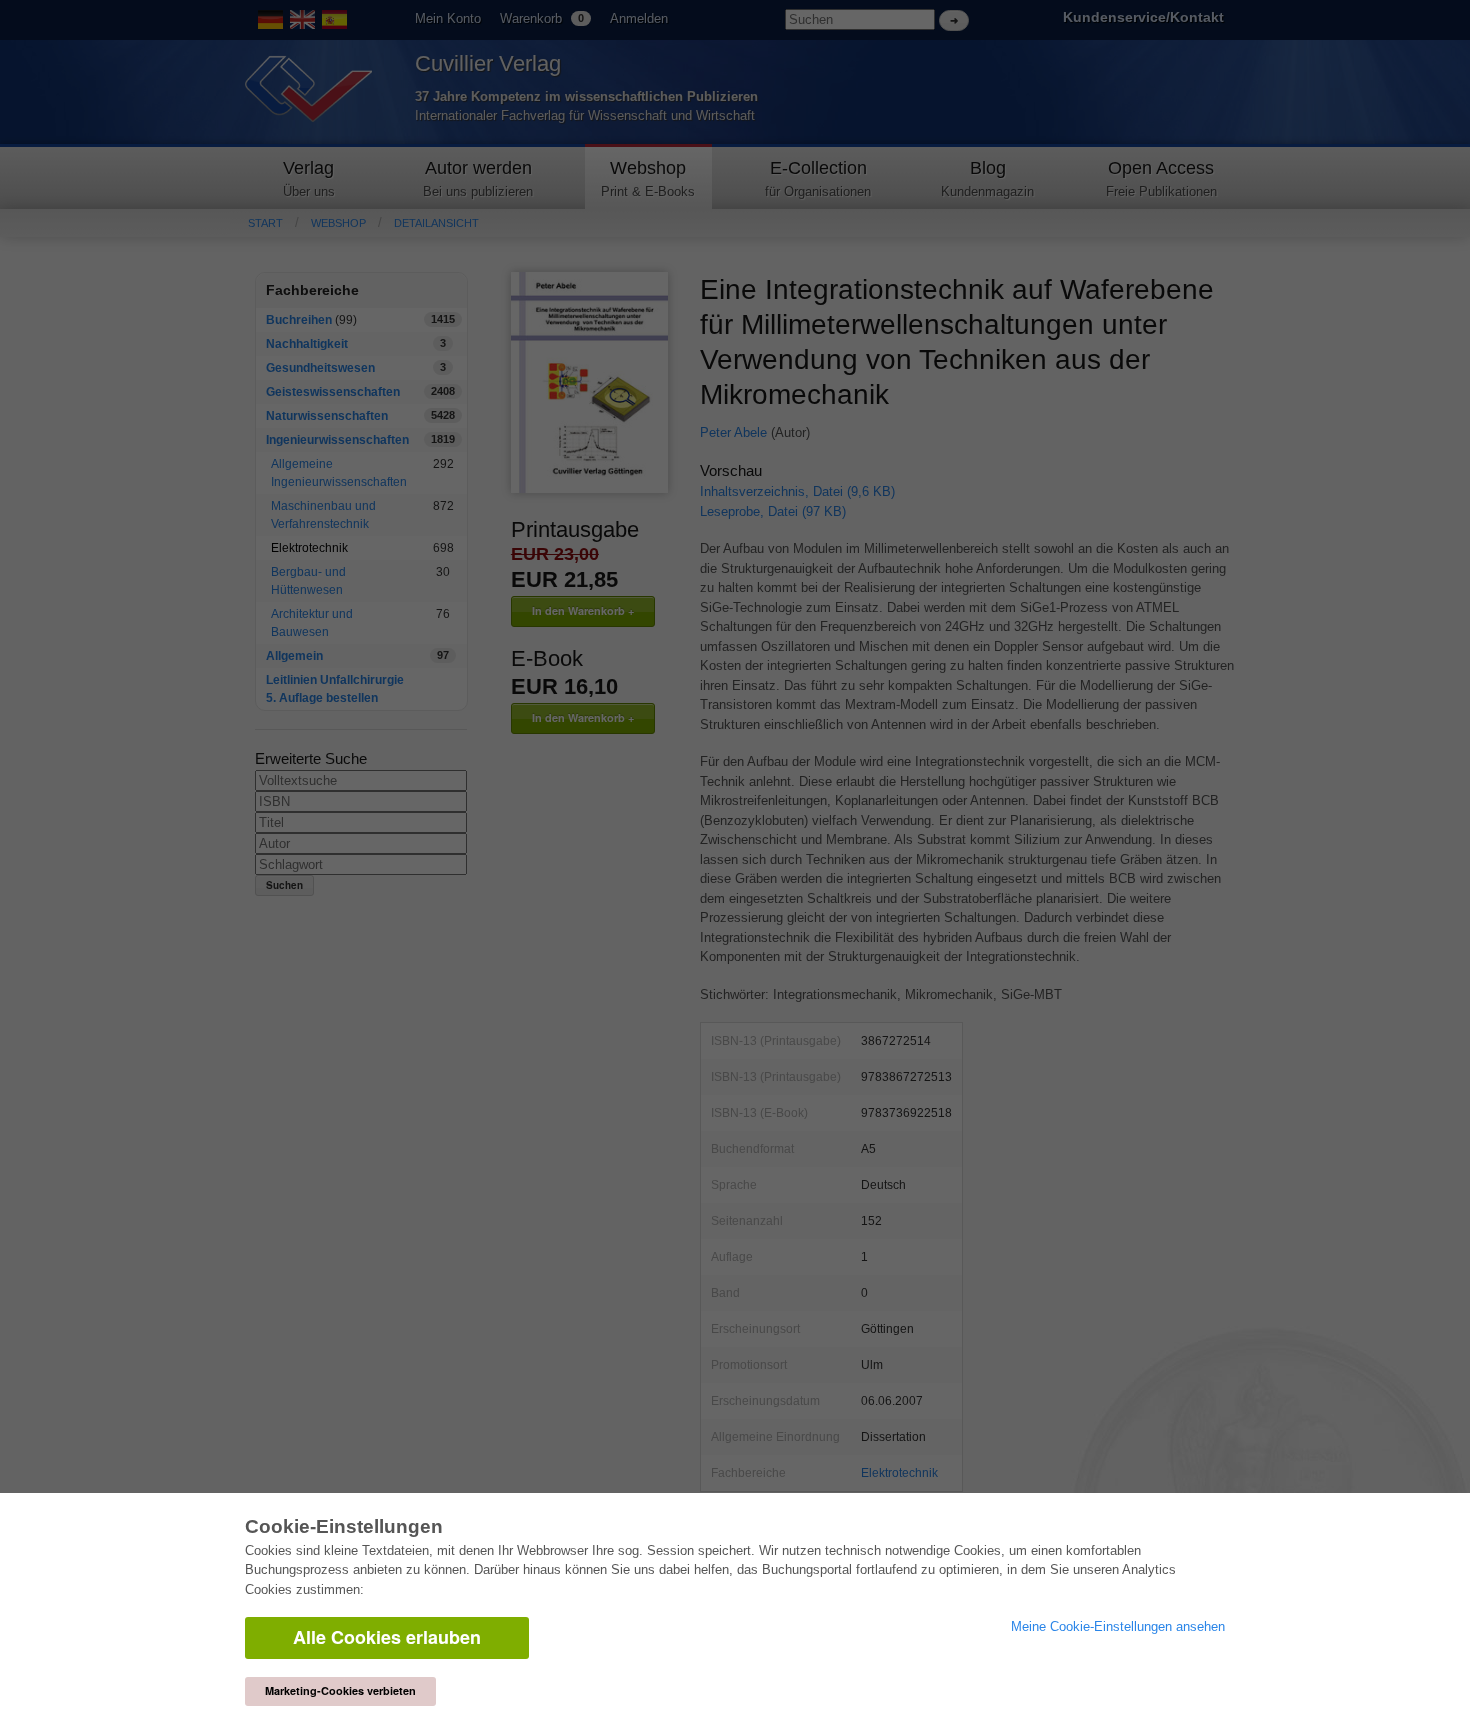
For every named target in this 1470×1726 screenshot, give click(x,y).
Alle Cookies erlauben (387, 1637)
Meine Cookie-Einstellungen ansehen (1118, 1626)
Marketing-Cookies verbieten (340, 1690)
